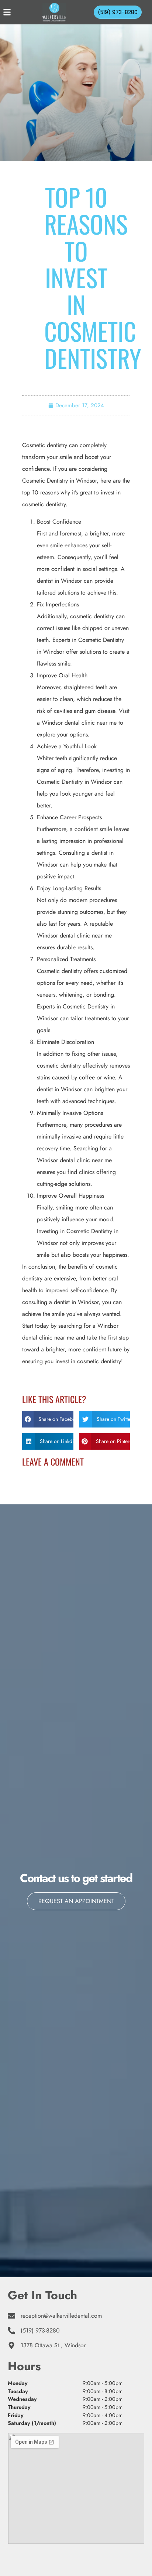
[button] (48, 1419)
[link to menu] (14, 12)
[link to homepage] (54, 12)
